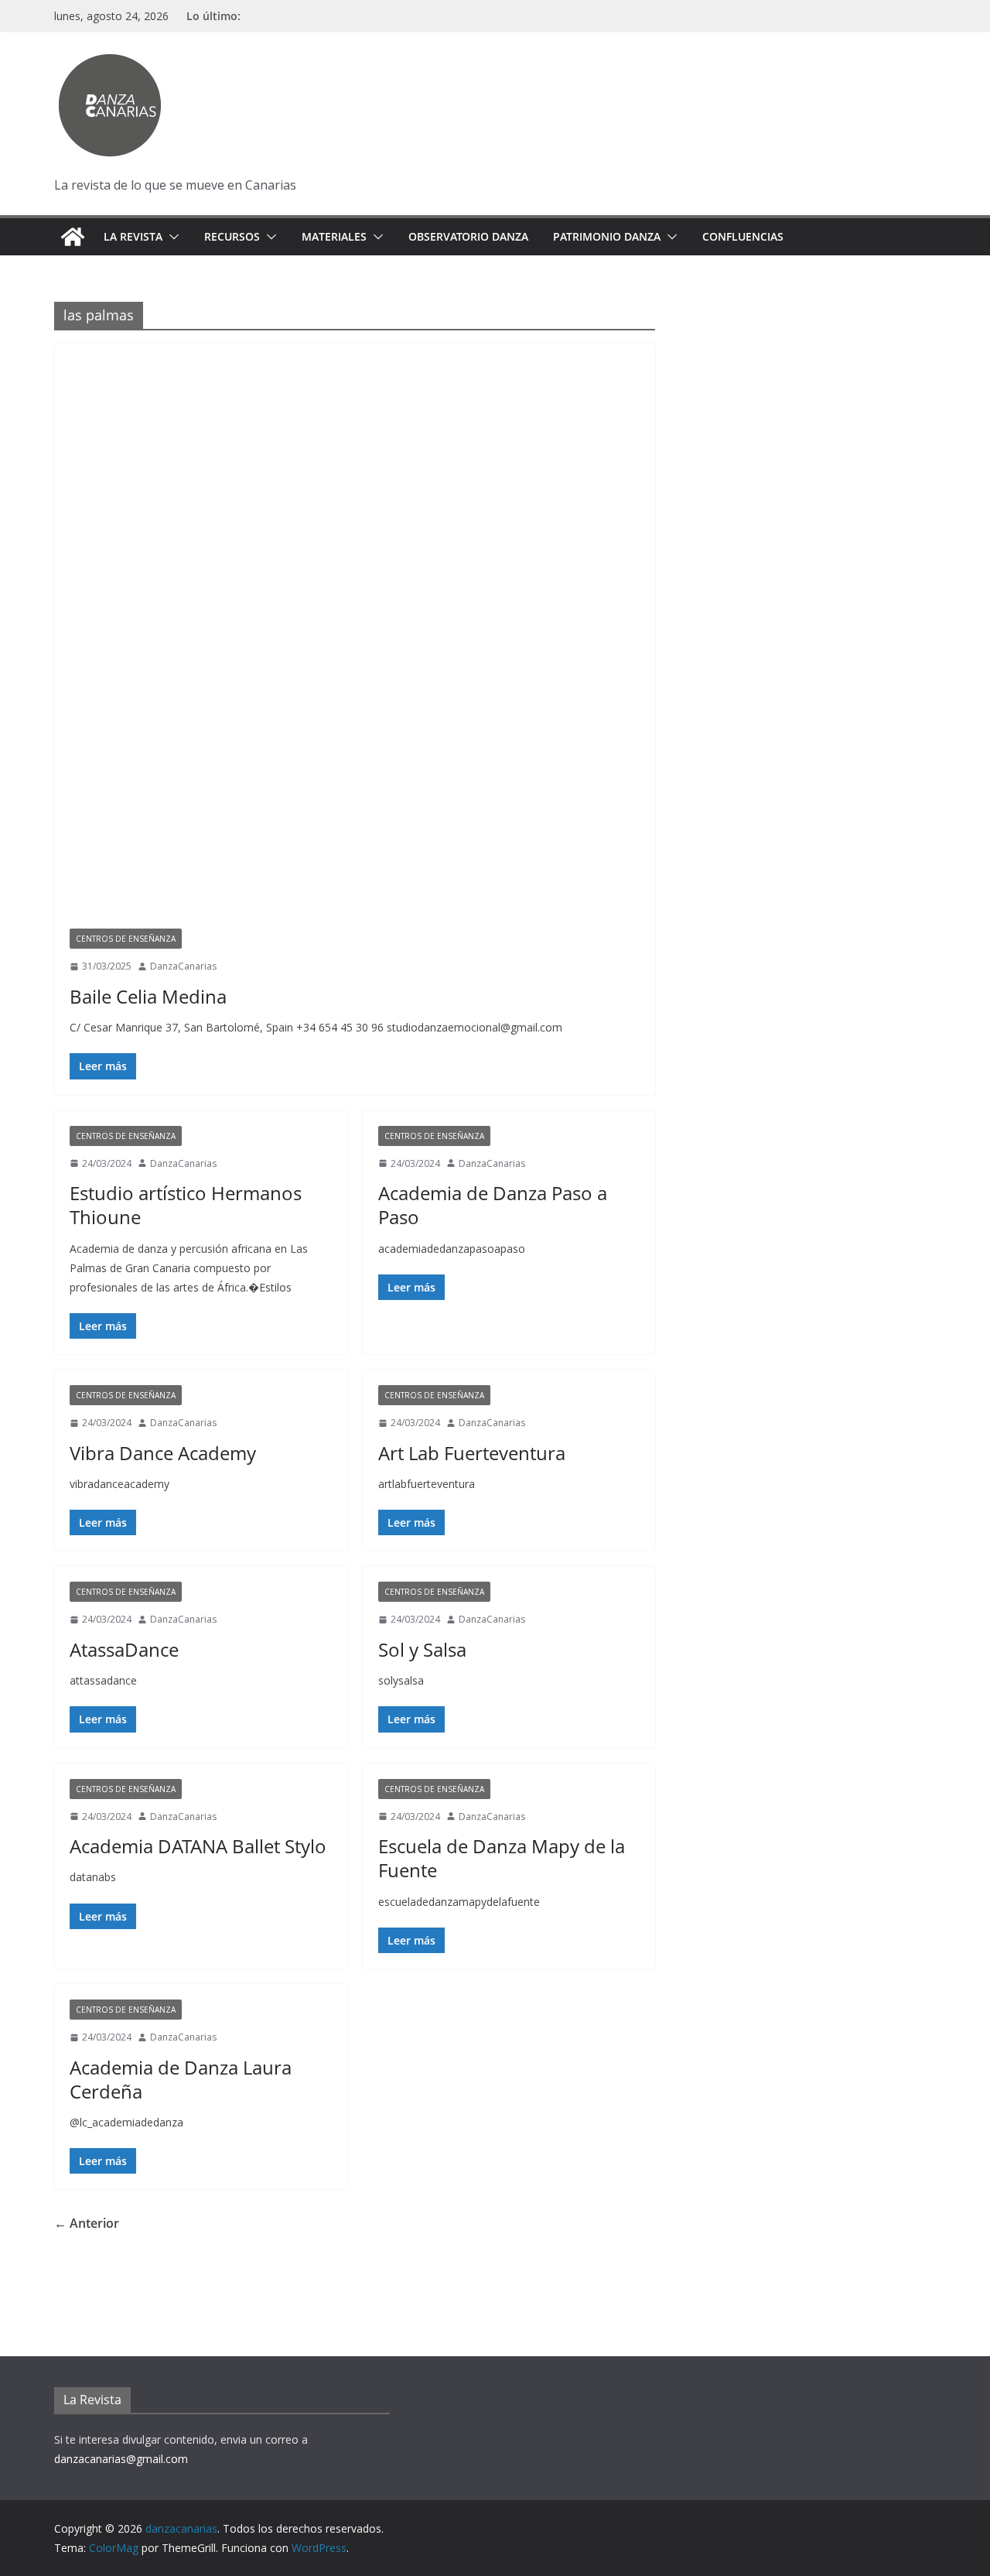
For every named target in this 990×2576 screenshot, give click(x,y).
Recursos (232, 236)
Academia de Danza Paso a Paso (493, 1205)
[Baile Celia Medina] (355, 643)
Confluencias (743, 236)
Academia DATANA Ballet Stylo (198, 1846)
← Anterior (87, 2223)
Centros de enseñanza (126, 939)
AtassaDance (124, 1649)
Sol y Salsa (422, 1649)
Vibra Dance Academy (163, 1453)
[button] (171, 237)
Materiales (334, 236)
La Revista (133, 236)
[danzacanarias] (73, 237)
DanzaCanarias (183, 966)
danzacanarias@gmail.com (121, 2459)
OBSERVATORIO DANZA (468, 236)
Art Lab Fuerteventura (472, 1453)
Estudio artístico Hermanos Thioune (186, 1205)
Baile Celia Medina (148, 996)
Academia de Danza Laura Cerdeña (181, 2079)
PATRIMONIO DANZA (607, 236)
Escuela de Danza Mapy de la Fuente (502, 1858)
